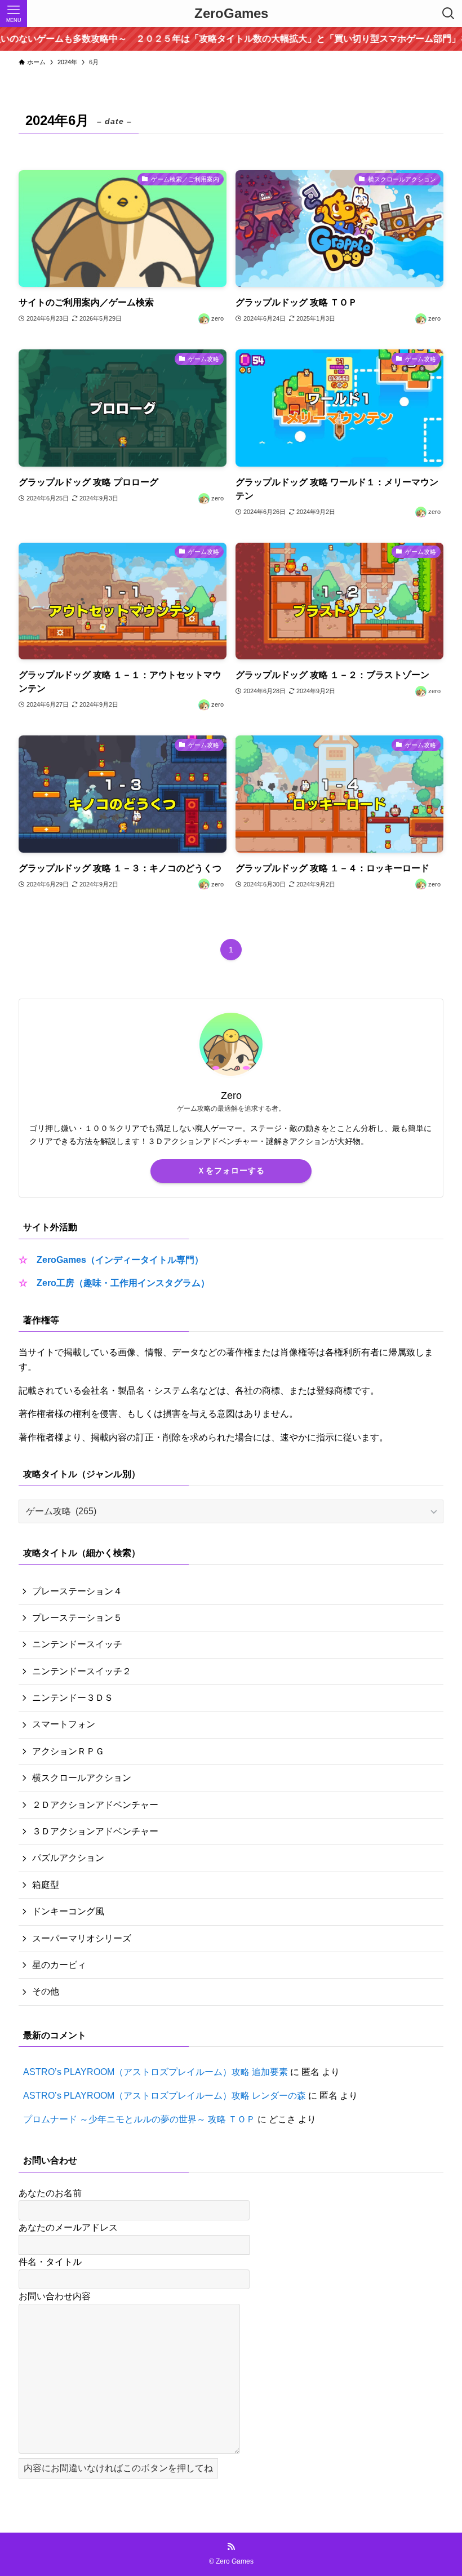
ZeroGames (231, 14)
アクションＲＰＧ (68, 1751)
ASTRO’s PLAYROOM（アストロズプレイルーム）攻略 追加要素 (156, 2072)
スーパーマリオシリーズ (82, 1938)
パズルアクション (68, 1858)
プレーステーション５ (77, 1618)
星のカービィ (59, 1965)
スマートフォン (64, 1724)
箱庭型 (46, 1885)
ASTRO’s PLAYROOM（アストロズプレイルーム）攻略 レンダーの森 (165, 2096)
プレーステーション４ (77, 1591)
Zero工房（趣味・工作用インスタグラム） (123, 1283)
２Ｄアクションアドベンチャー (95, 1805)
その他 (46, 1991)
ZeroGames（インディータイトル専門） (120, 1260)
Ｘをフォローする (231, 1170)
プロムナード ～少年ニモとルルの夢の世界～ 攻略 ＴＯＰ (139, 2119)
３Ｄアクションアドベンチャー (95, 1831)
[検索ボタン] (448, 14)
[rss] (231, 2547)
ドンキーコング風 (68, 1911)
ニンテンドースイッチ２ (82, 1671)
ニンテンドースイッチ (77, 1644)
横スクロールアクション (82, 1778)
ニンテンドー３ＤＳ (73, 1698)
